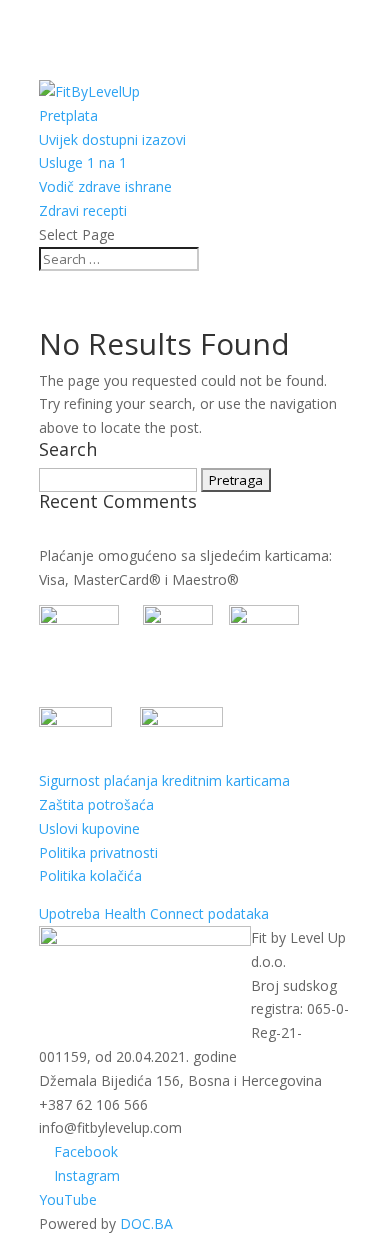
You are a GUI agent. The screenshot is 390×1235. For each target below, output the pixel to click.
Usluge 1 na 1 (83, 162)
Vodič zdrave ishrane (105, 186)
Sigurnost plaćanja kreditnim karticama (164, 780)
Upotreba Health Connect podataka (154, 913)
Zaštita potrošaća (96, 804)
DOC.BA (146, 1223)
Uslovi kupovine (89, 828)
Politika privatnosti (98, 852)
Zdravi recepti (83, 210)
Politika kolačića (90, 875)
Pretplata (68, 115)
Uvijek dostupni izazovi (112, 139)
